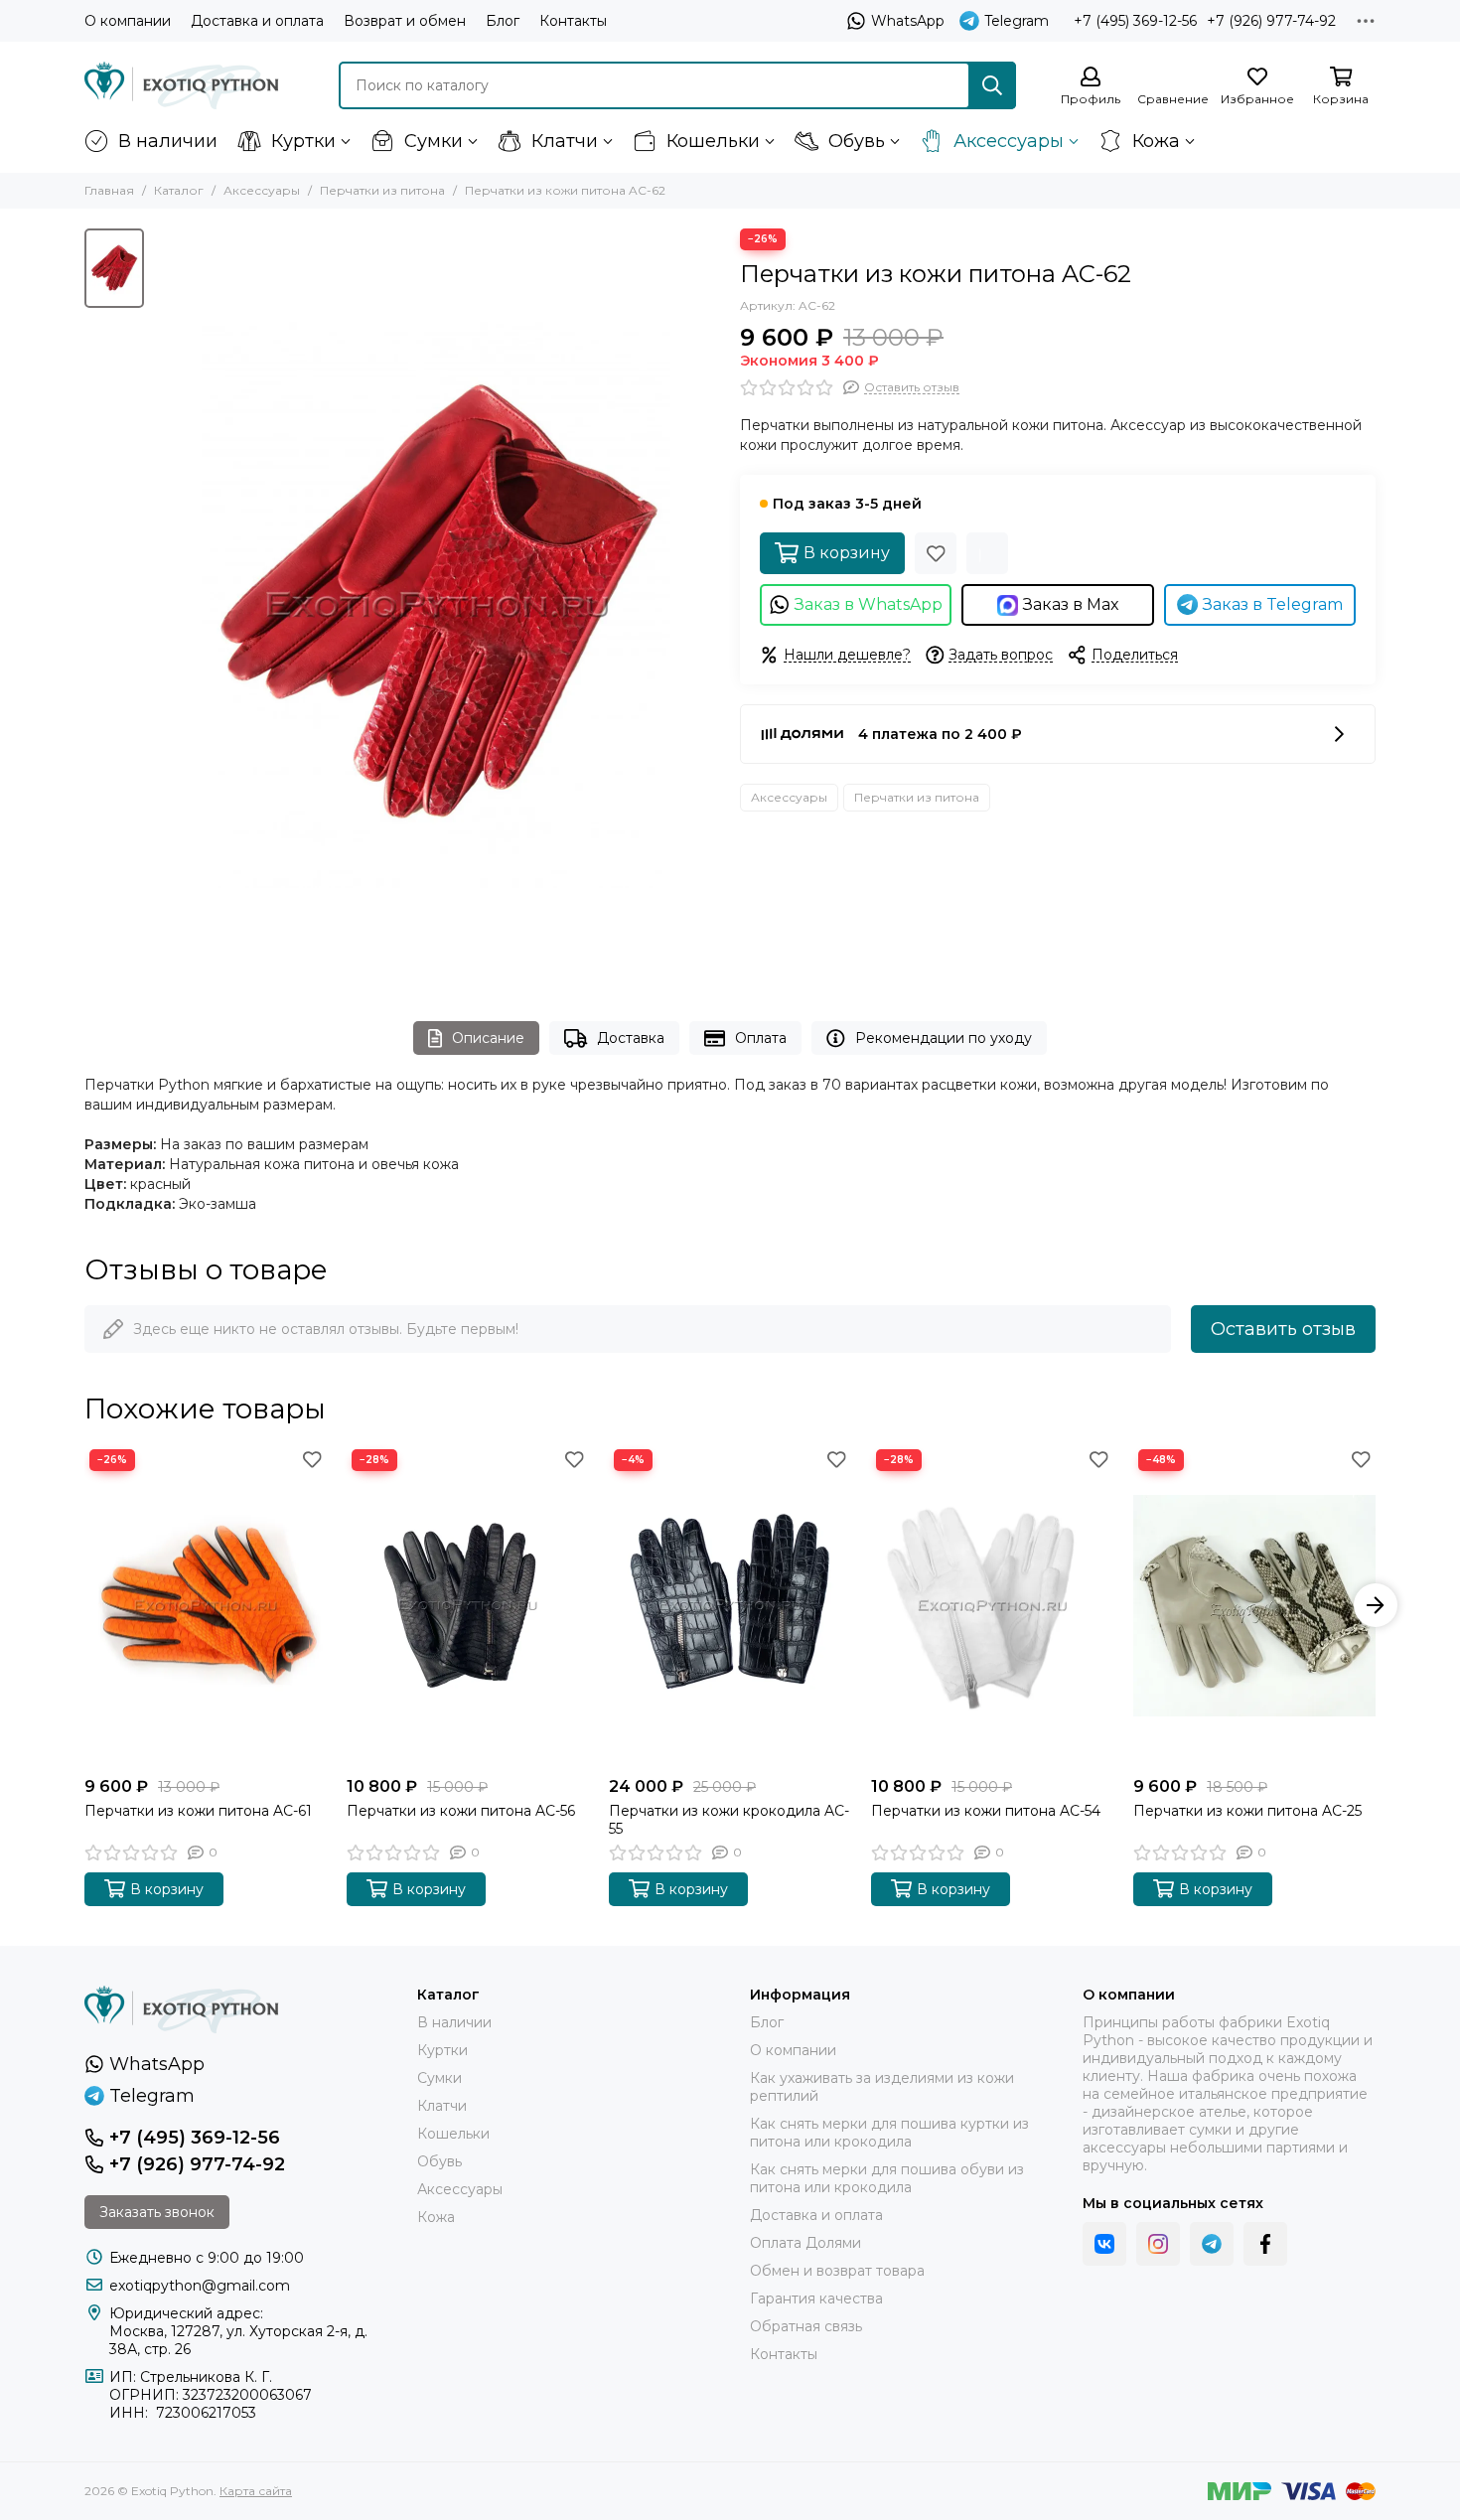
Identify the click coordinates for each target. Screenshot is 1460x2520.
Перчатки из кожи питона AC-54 (986, 1811)
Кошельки (713, 141)
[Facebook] (1265, 2244)
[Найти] (992, 85)
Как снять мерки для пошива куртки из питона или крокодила (889, 2133)
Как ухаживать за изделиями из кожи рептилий (882, 2087)
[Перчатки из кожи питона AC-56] (468, 1606)
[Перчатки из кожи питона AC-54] (992, 1606)
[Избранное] (936, 553)
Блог (503, 21)
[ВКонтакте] (1104, 2244)
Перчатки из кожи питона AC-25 (1247, 1811)
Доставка (631, 1038)
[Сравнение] (987, 553)
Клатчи (565, 141)
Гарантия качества (816, 2298)
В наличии (168, 141)
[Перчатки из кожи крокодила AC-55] (730, 1606)
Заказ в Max (1071, 604)
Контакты (573, 21)
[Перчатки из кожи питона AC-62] (437, 605)
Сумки (434, 141)
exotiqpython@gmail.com (200, 2286)
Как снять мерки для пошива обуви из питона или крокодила (887, 2178)
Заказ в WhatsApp (869, 604)
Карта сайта (256, 2491)
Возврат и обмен (405, 21)
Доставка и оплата (257, 21)
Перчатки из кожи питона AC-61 (198, 1811)
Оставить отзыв (1283, 1329)
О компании (128, 21)
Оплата (761, 1038)
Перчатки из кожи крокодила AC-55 (729, 1820)
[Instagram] (1158, 2244)
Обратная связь (806, 2326)
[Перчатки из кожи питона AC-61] (206, 1606)
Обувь (857, 141)
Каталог (179, 190)
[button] (84, 1605)
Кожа (1156, 141)
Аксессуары (1009, 141)
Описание (488, 1038)
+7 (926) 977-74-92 (1271, 21)
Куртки (303, 141)
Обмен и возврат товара (837, 2271)
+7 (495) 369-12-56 (1135, 21)
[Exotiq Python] (182, 85)
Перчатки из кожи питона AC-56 (461, 1811)
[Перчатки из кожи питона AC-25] (1254, 1606)
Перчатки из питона (382, 190)
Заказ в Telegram (1273, 604)
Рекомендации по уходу (944, 1038)
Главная (109, 190)
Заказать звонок (157, 2212)
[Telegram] (1212, 2244)
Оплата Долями (805, 2243)
